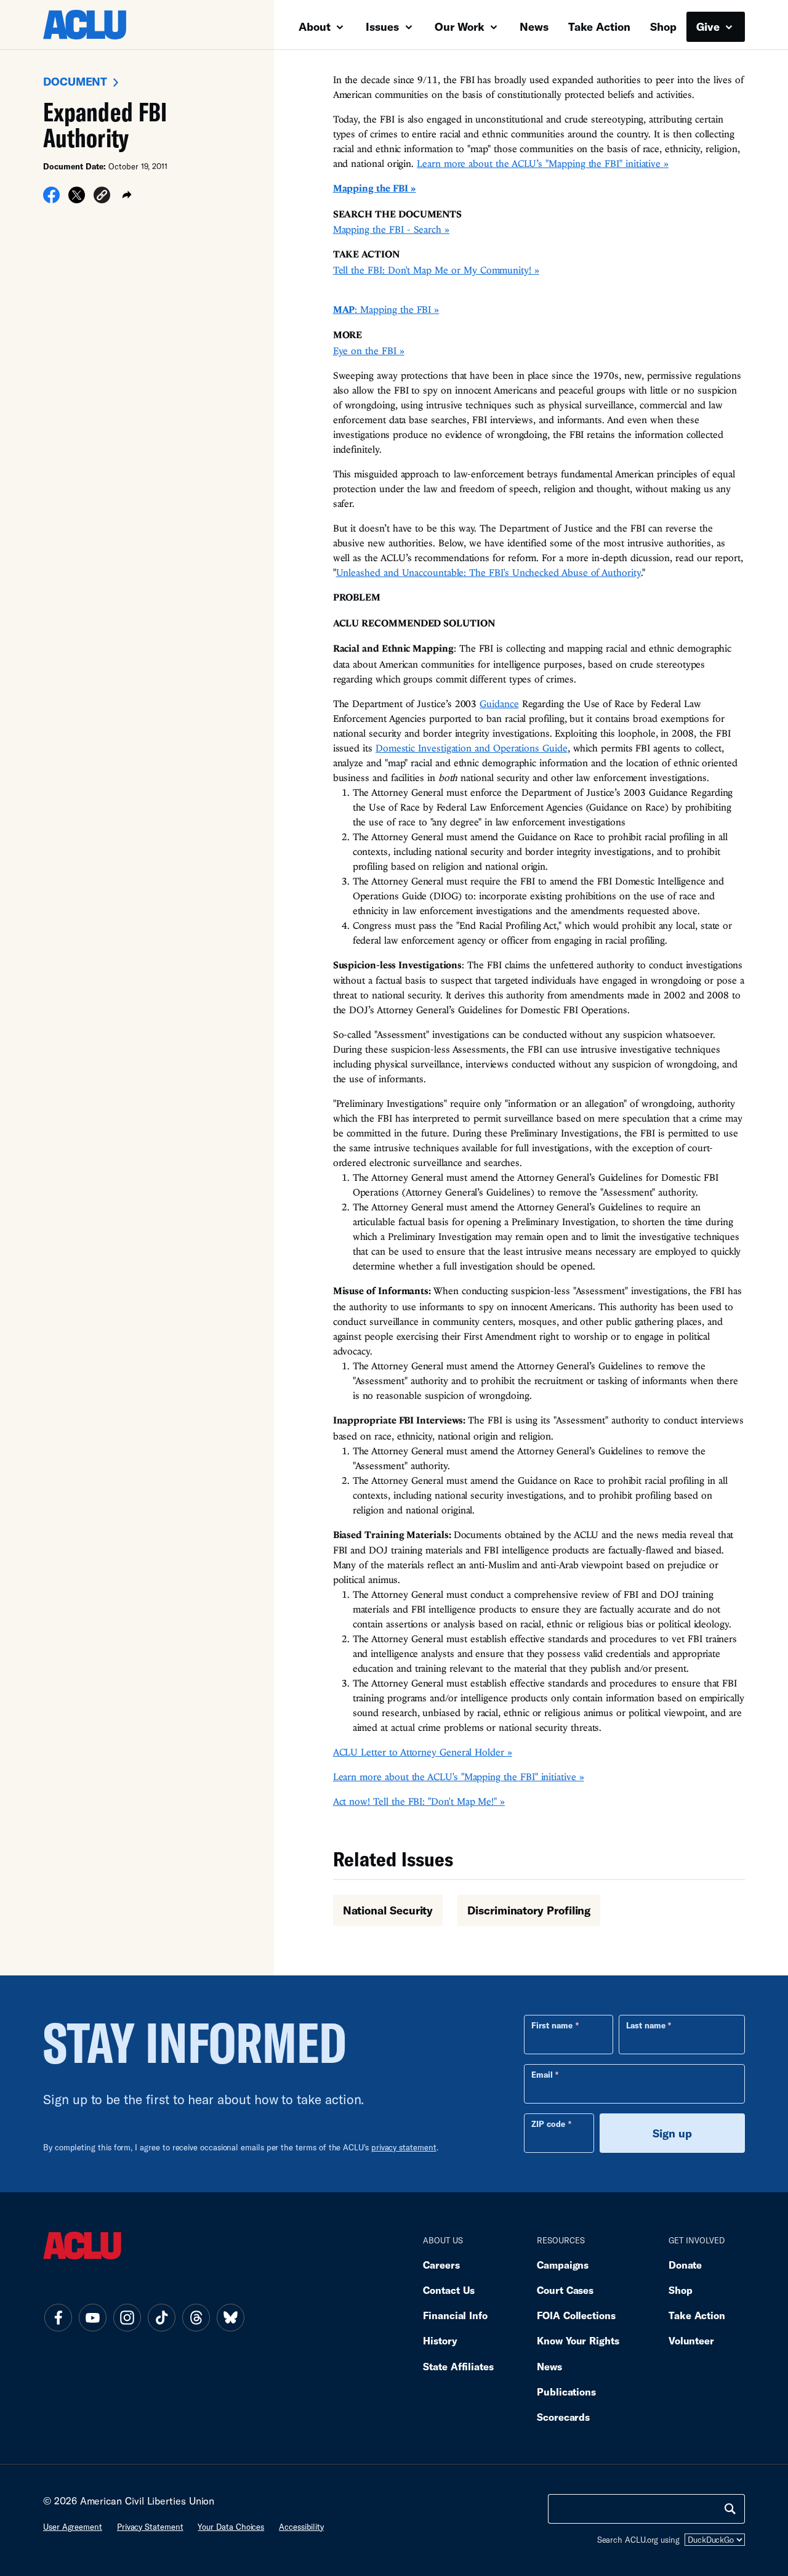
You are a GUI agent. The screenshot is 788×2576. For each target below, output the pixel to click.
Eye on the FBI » (369, 350)
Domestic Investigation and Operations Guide (472, 748)
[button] (102, 197)
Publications (566, 2392)
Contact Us (449, 2290)
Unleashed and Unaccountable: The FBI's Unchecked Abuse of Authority (488, 572)
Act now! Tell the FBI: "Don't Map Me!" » (419, 1801)
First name (552, 2025)
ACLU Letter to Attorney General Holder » (423, 1752)
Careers (441, 2265)
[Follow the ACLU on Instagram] (127, 2318)
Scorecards (563, 2417)
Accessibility (301, 2527)
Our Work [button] (461, 26)
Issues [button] (384, 26)
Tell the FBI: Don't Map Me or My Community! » (436, 270)
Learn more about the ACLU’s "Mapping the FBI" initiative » (543, 163)
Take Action (599, 26)
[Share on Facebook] (51, 199)
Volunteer (691, 2340)
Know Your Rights (578, 2340)
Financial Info (455, 2315)
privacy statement (404, 2147)
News (534, 26)
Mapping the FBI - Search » (391, 229)
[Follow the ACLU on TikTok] (161, 2318)
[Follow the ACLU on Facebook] (58, 2318)
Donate (685, 2265)
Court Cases (565, 2290)
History (440, 2340)
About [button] (316, 26)
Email (542, 2075)
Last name (646, 2025)
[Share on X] (77, 199)
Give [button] (710, 26)
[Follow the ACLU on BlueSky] (230, 2318)
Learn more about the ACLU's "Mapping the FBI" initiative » (459, 1776)
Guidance (499, 703)
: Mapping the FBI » (386, 309)
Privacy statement (150, 2527)
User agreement (73, 2527)
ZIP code (548, 2124)
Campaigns (563, 2265)
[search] (730, 2509)
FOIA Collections (576, 2315)
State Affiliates (458, 2366)
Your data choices (231, 2527)
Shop (663, 26)
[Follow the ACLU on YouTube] (92, 2318)
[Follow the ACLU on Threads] (196, 2318)
